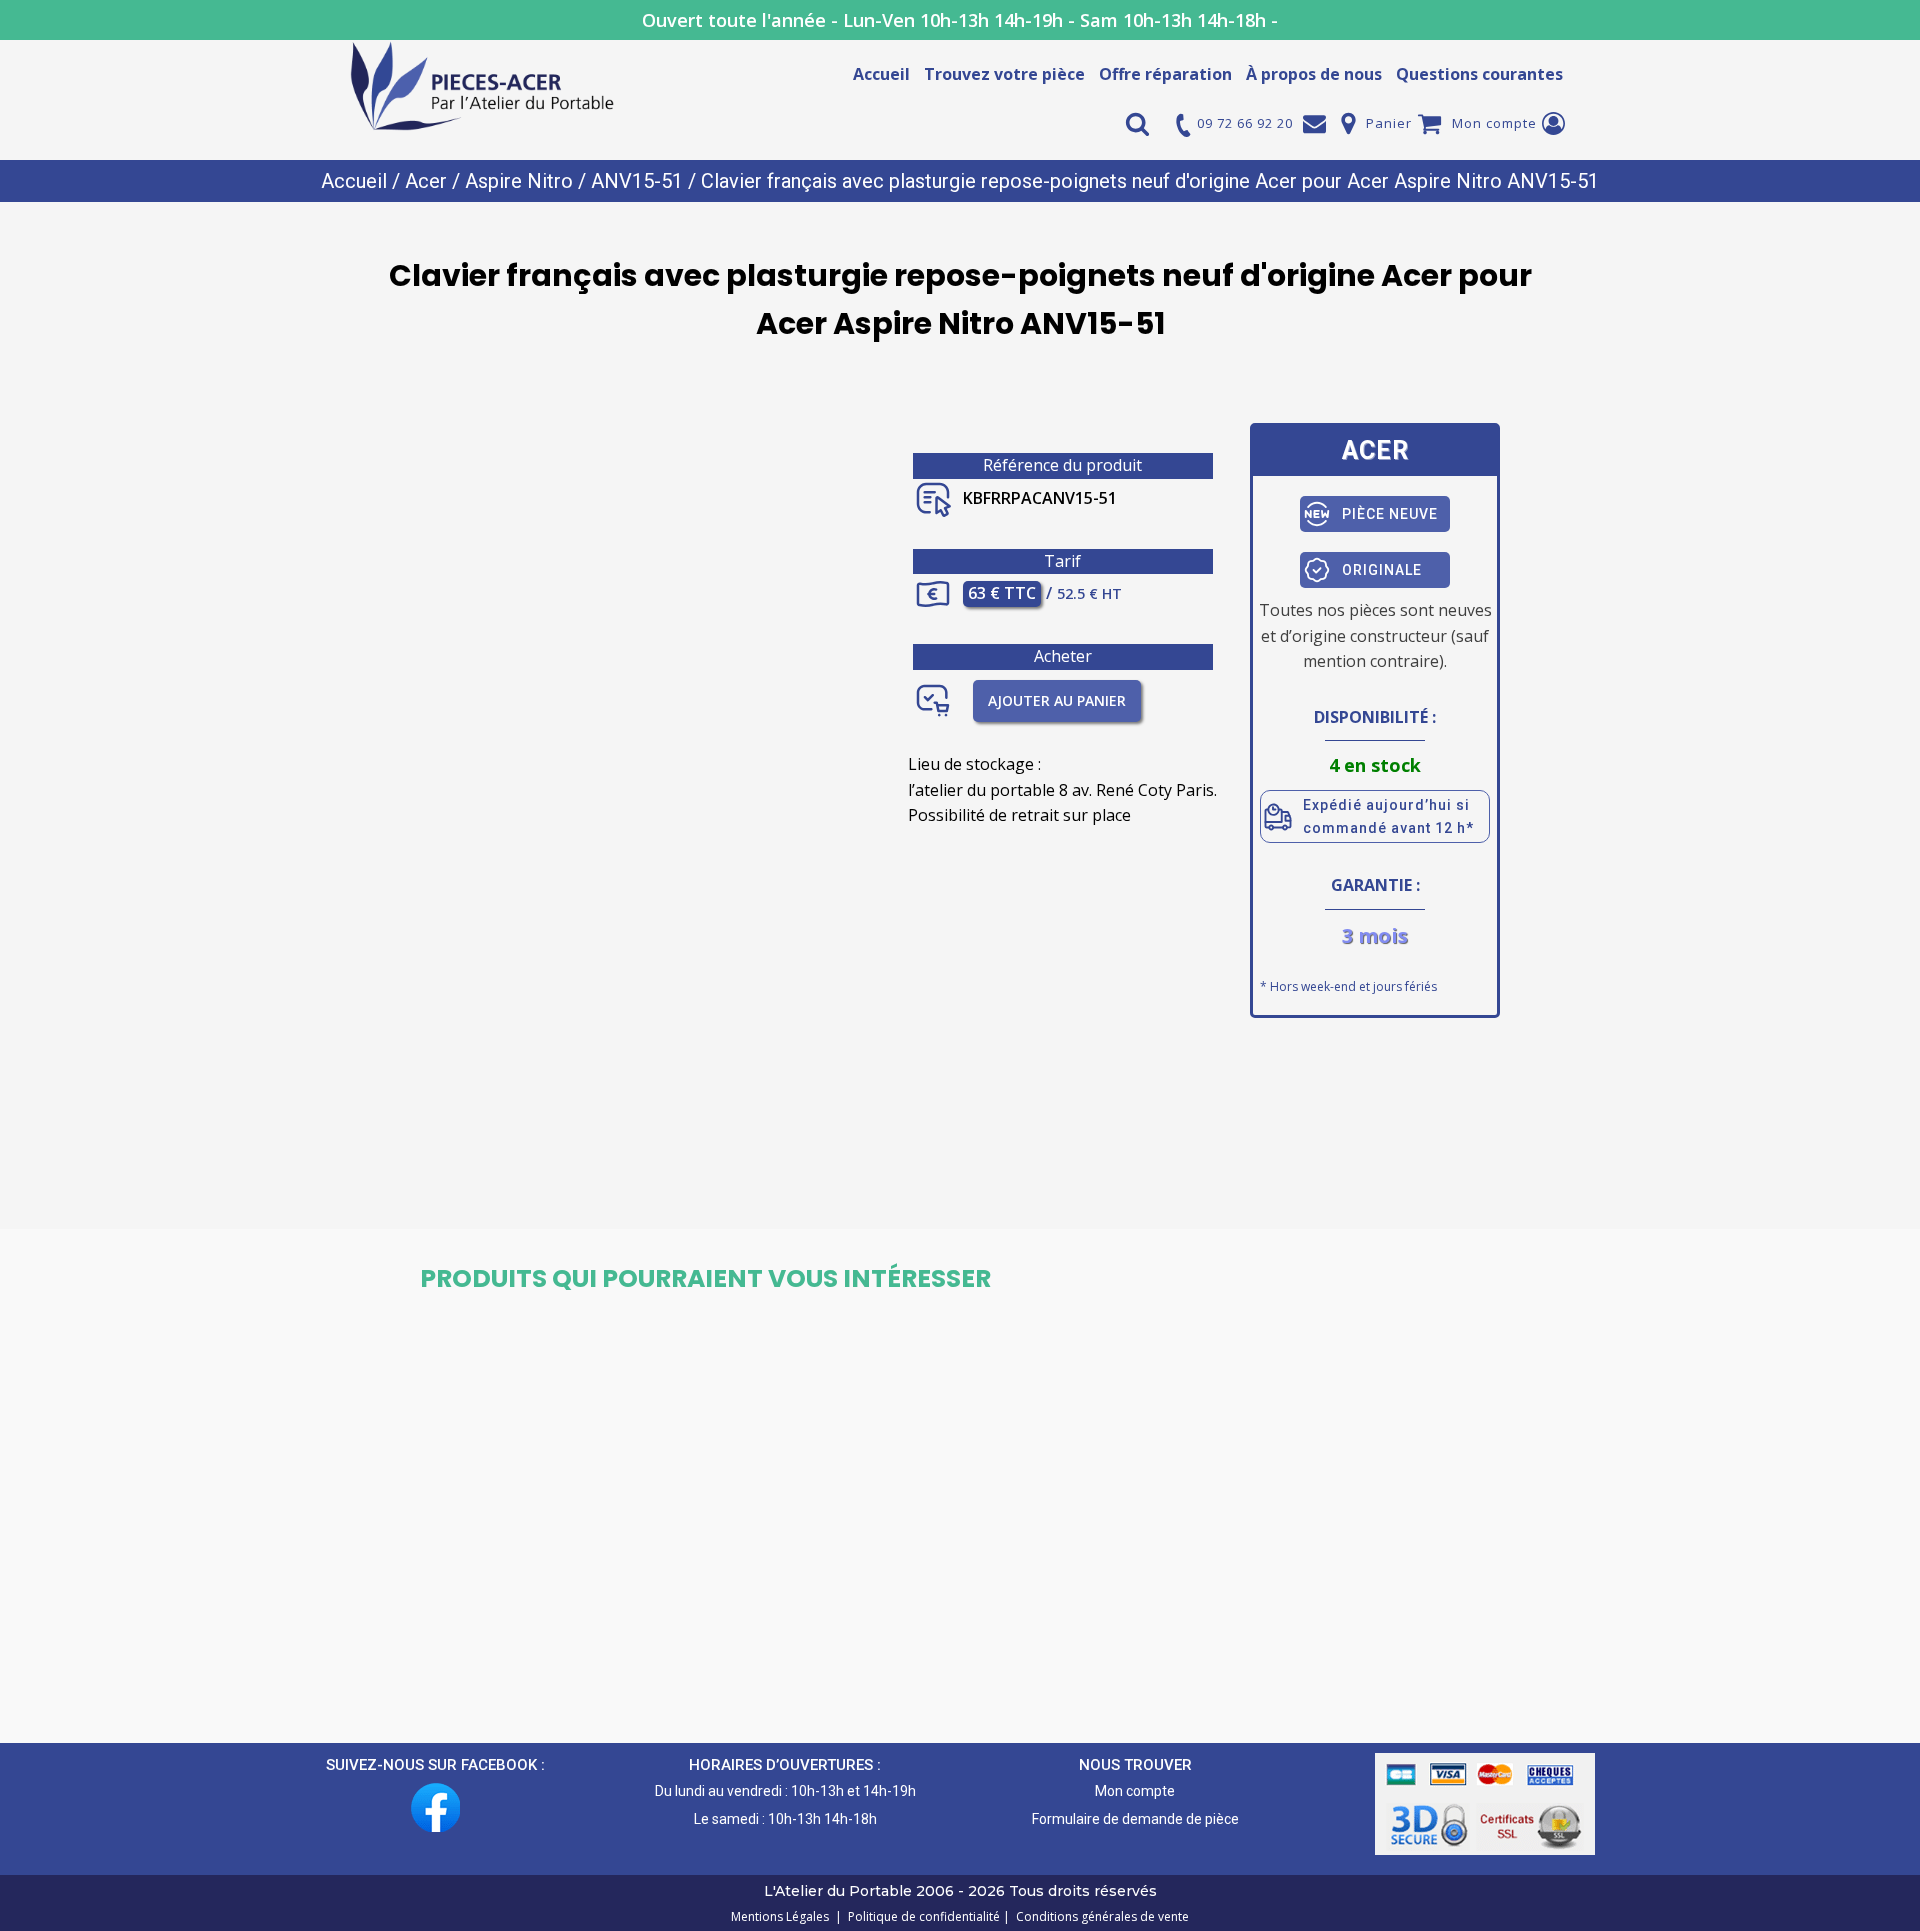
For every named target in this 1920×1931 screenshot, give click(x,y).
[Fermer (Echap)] (1898, 22)
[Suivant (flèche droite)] (1885, 966)
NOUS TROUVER (1135, 1765)
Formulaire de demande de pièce (1135, 1819)
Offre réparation (1165, 74)
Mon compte (1494, 123)
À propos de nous (1314, 74)
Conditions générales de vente (1099, 1916)
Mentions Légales (781, 1916)
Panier (1389, 123)
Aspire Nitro (519, 181)
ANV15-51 (637, 181)
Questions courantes (1479, 74)
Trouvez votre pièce (1004, 74)
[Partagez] (1854, 22)
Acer (426, 181)
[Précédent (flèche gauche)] (35, 966)
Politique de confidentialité (921, 1916)
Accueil (881, 74)
